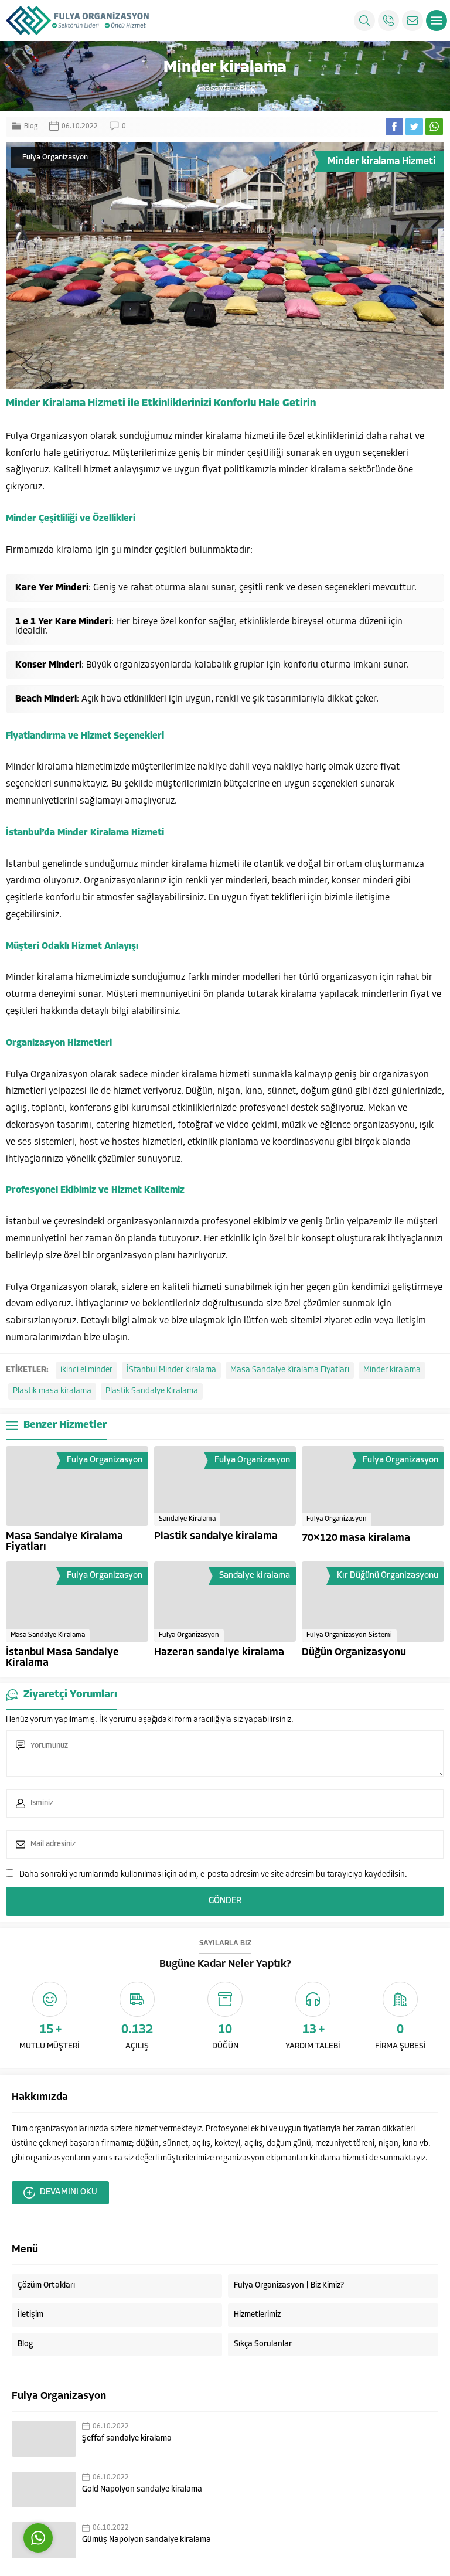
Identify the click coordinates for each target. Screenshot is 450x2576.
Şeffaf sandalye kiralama (127, 2439)
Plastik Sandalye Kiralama (152, 1391)
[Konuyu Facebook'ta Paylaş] (394, 127)
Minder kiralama (392, 1370)
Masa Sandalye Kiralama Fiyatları (290, 1370)
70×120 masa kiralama (356, 1539)
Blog (247, 89)
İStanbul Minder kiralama (171, 1370)
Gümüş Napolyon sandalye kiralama (146, 2540)
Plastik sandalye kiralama (216, 1537)
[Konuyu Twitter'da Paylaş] (414, 127)
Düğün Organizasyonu (354, 1653)
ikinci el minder (86, 1370)
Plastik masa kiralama (52, 1391)
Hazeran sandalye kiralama (219, 1653)
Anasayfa (213, 89)
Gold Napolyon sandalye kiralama (142, 2490)
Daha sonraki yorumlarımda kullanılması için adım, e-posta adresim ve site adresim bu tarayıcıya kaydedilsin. (213, 1875)
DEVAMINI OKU (69, 2192)
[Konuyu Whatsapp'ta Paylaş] (434, 127)
